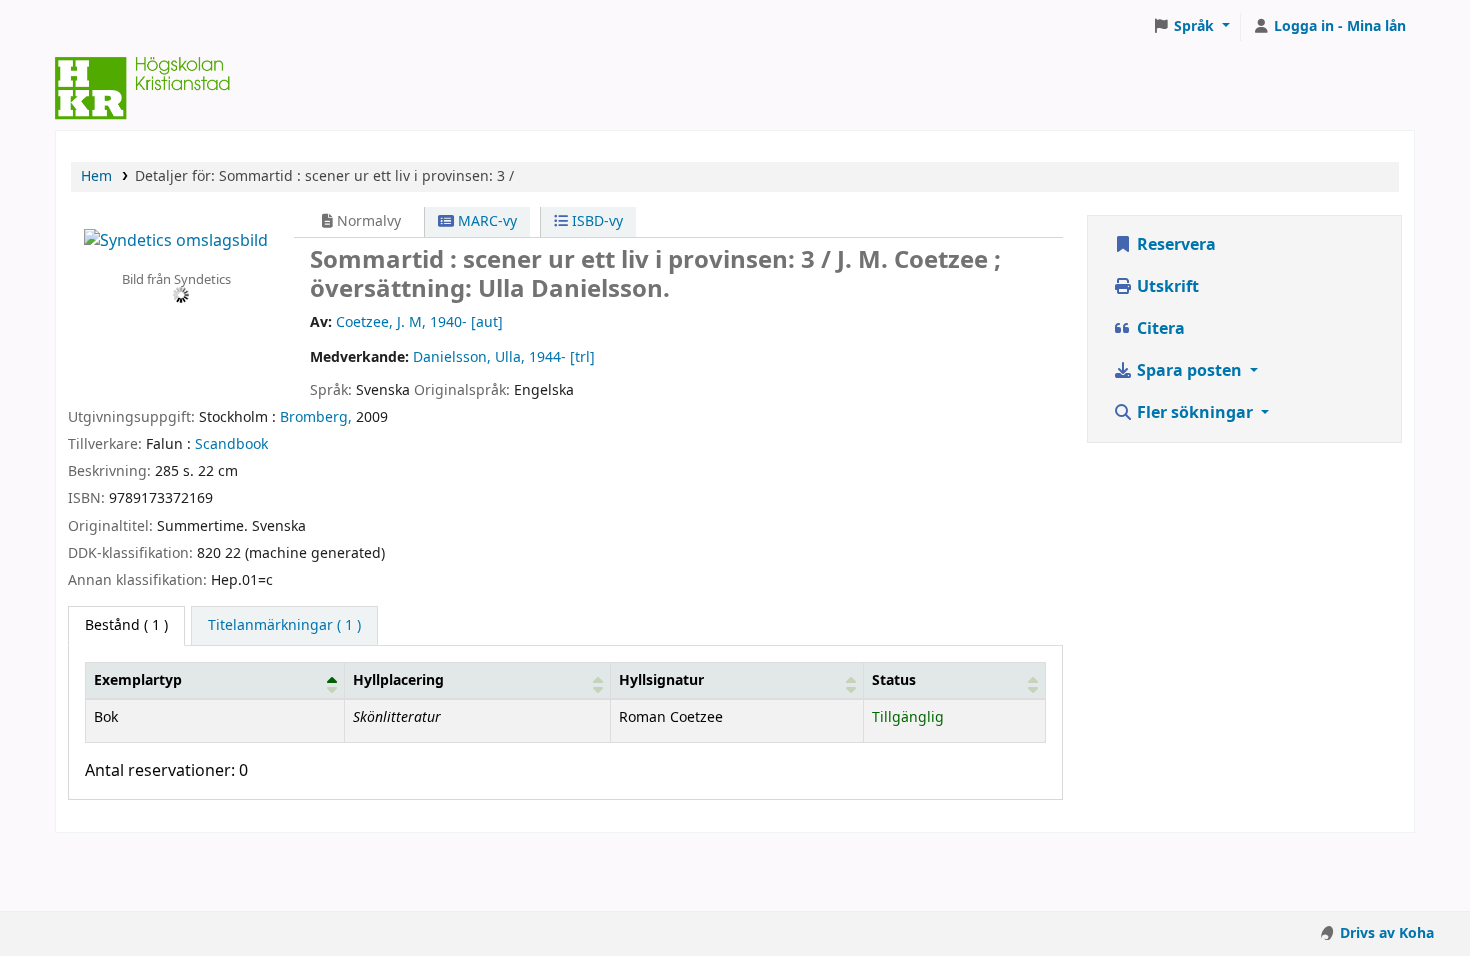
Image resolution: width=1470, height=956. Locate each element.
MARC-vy (485, 221)
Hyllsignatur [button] (661, 680)
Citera (1159, 329)
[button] (1191, 27)
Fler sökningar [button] (1195, 413)
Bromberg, (316, 417)
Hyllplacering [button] (398, 680)
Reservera (1174, 245)
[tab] (284, 626)
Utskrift (1166, 287)
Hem (96, 176)
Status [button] (894, 680)
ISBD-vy (595, 221)
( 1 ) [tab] (126, 625)
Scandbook (231, 444)
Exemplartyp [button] (138, 680)
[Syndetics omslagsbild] (176, 240)
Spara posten (1189, 371)
